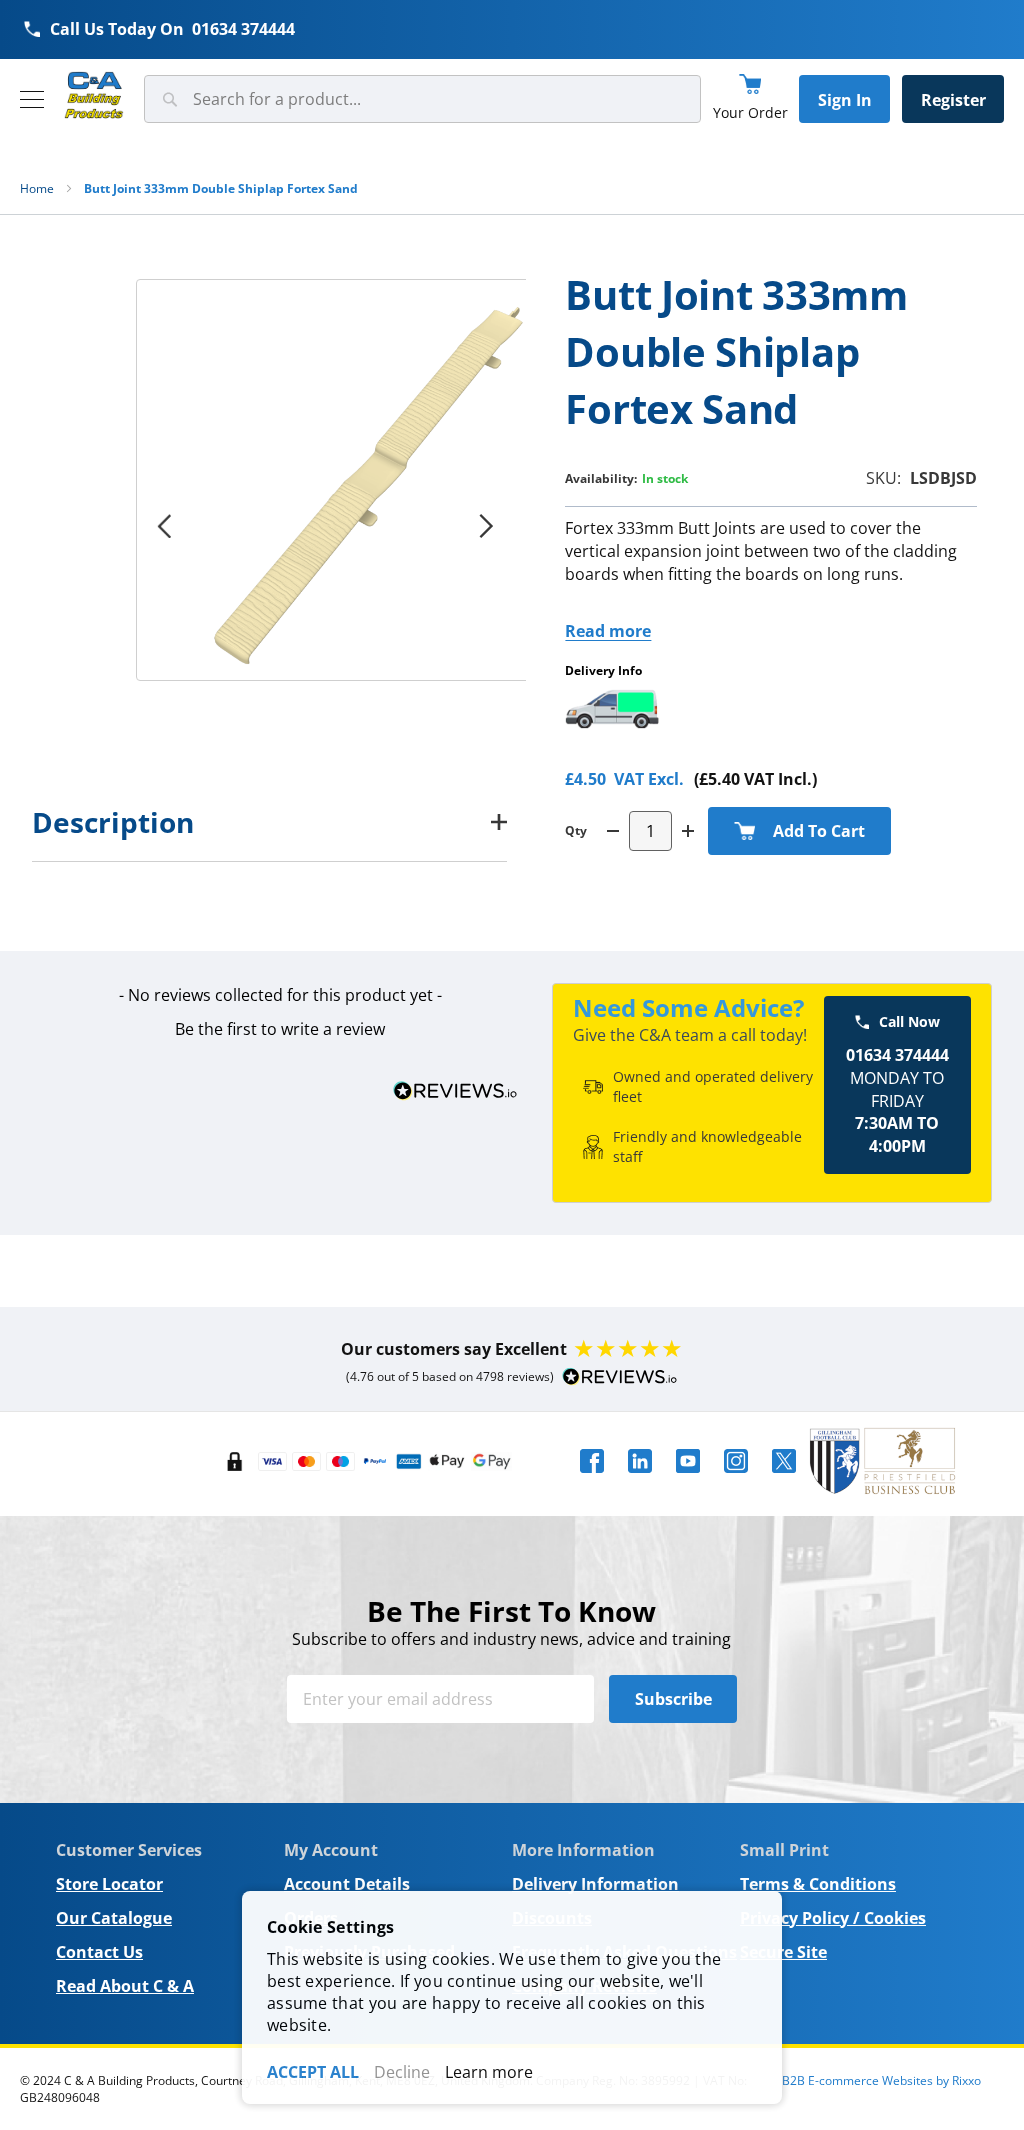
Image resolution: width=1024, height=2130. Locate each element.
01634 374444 (243, 29)
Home (37, 188)
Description (113, 822)
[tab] (269, 822)
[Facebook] (592, 1479)
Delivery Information (595, 1884)
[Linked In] (640, 1479)
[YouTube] (688, 1479)
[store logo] (94, 96)
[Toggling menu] (32, 99)
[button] (280, 1026)
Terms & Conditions (818, 1884)
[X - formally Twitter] (784, 1479)
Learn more (489, 2072)
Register (953, 100)
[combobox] (422, 99)
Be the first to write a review (280, 1029)
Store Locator (109, 1884)
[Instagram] (736, 1479)
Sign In (845, 100)
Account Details (347, 1884)
